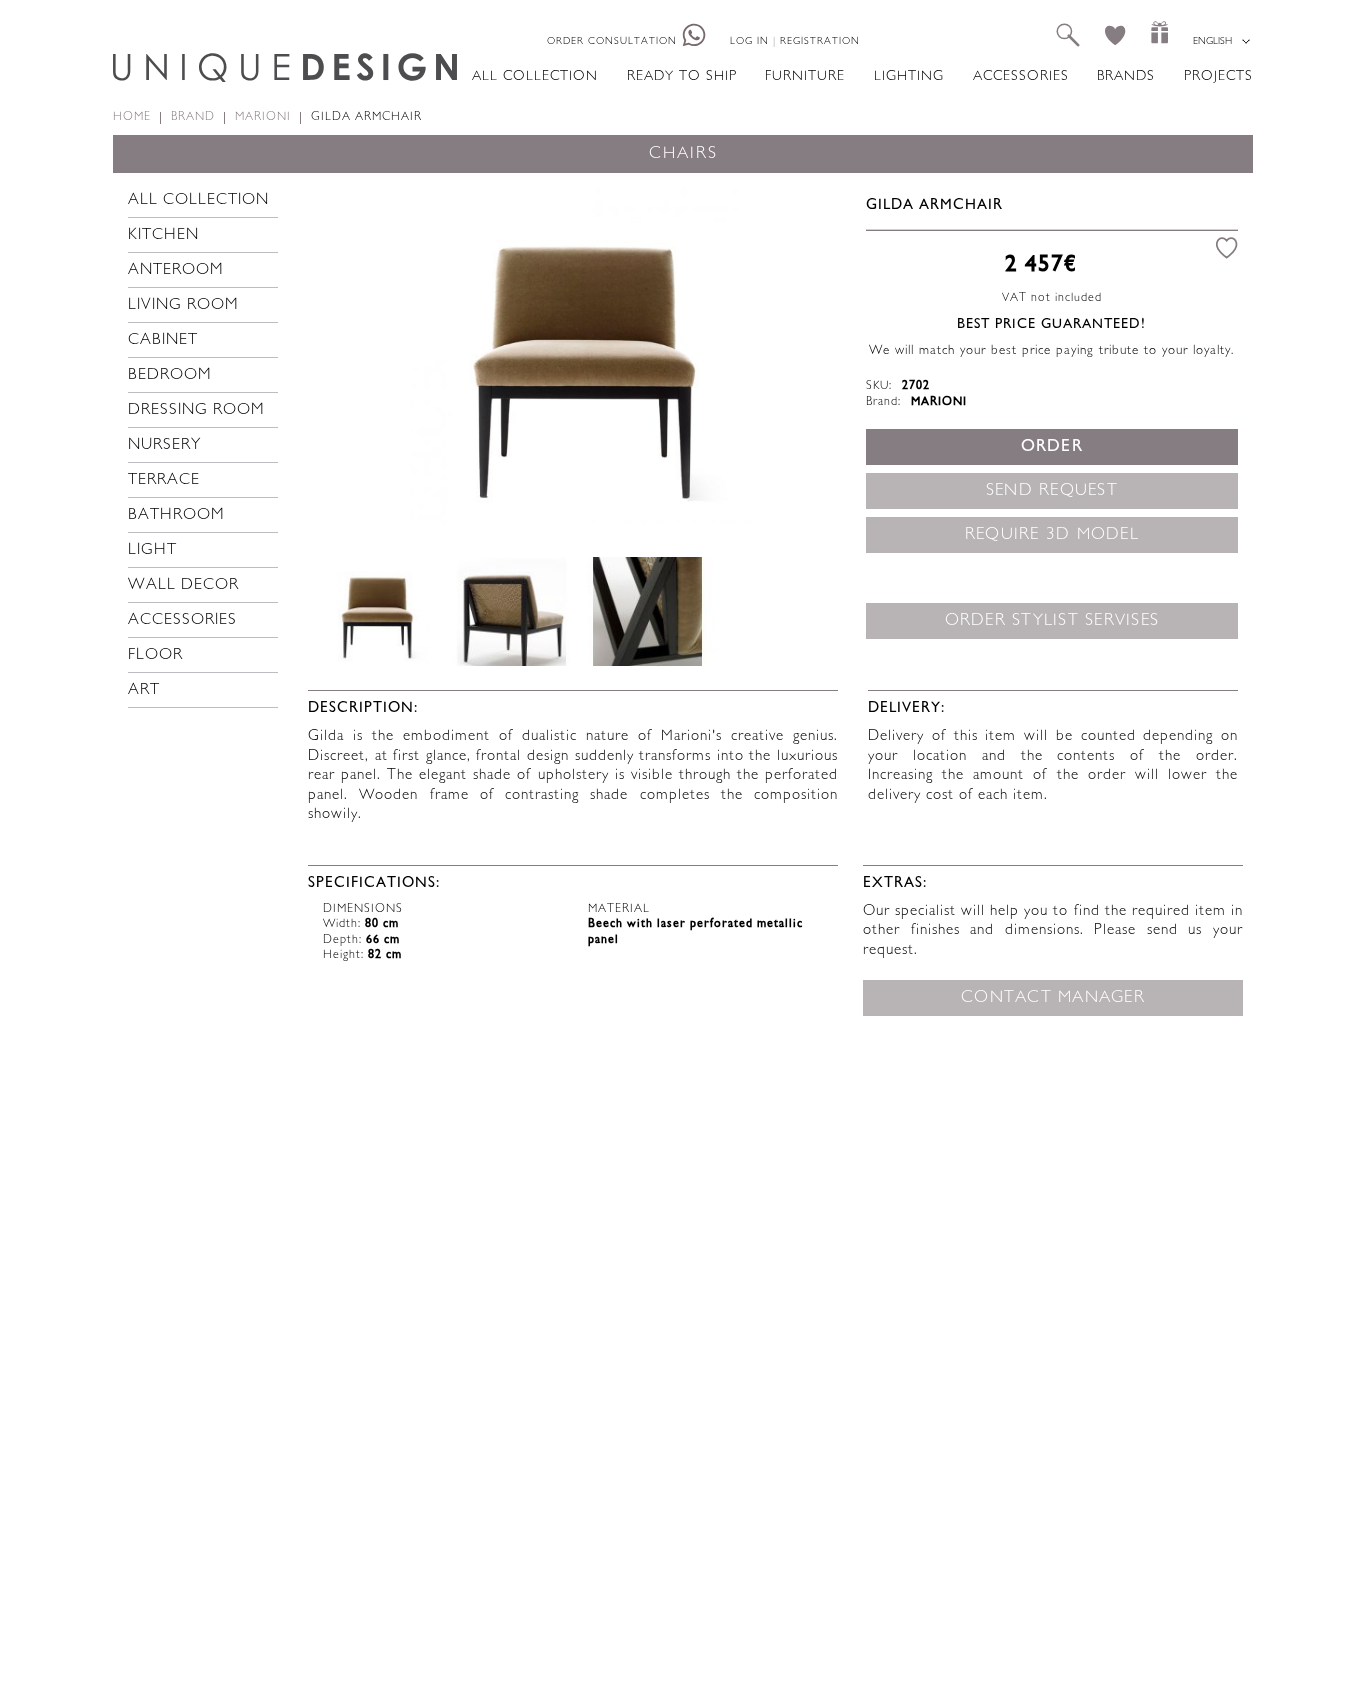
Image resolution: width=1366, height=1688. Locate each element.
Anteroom (176, 270)
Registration (820, 41)
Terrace (164, 480)
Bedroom (170, 375)
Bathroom (176, 515)
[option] (579, 353)
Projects (1218, 76)
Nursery (164, 445)
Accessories (1021, 76)
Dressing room (196, 410)
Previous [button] (351, 352)
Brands (1126, 76)
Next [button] (808, 352)
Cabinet (163, 340)
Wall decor (183, 585)
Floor (155, 655)
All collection (535, 76)
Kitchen (163, 235)
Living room (183, 305)
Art (144, 690)
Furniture (805, 76)
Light (152, 550)
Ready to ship (682, 76)
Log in (749, 41)
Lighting (909, 76)
